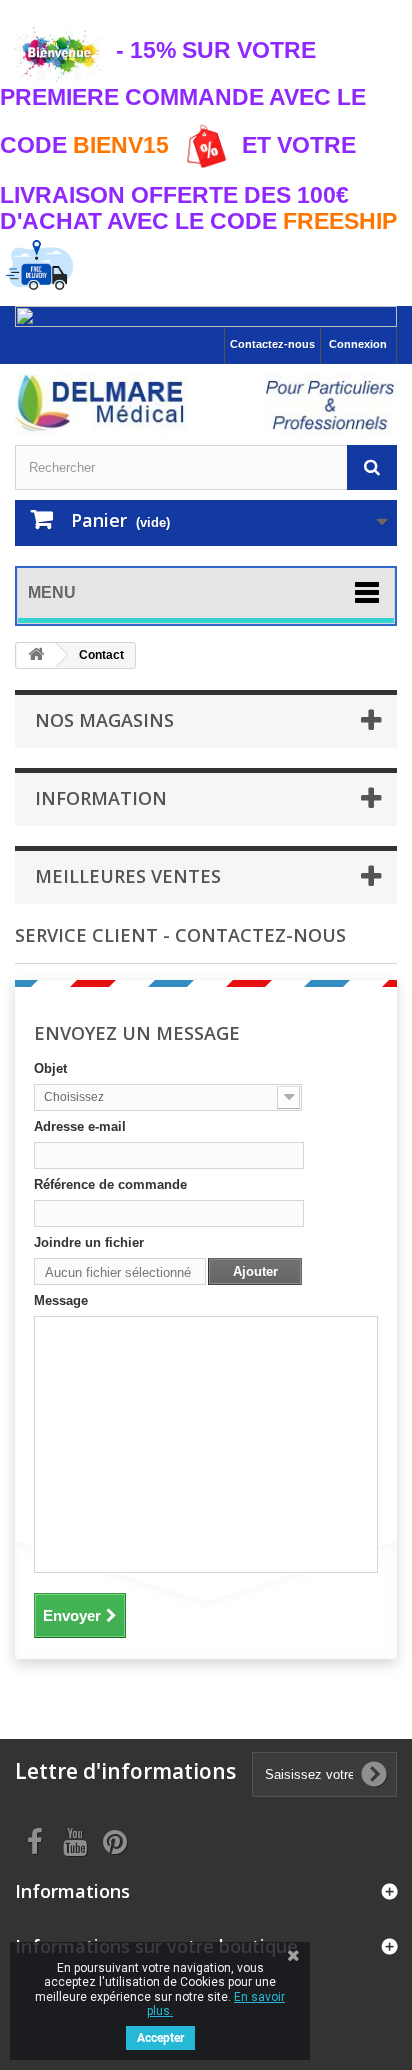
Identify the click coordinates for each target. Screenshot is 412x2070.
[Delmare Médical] (206, 404)
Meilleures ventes (128, 876)
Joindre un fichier (89, 1242)
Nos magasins (104, 720)
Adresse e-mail (80, 1126)
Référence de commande (110, 1184)
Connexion (358, 344)
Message (61, 1300)
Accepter (160, 2038)
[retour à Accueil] (36, 655)
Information (101, 798)
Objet (50, 1068)
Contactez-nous (272, 344)
